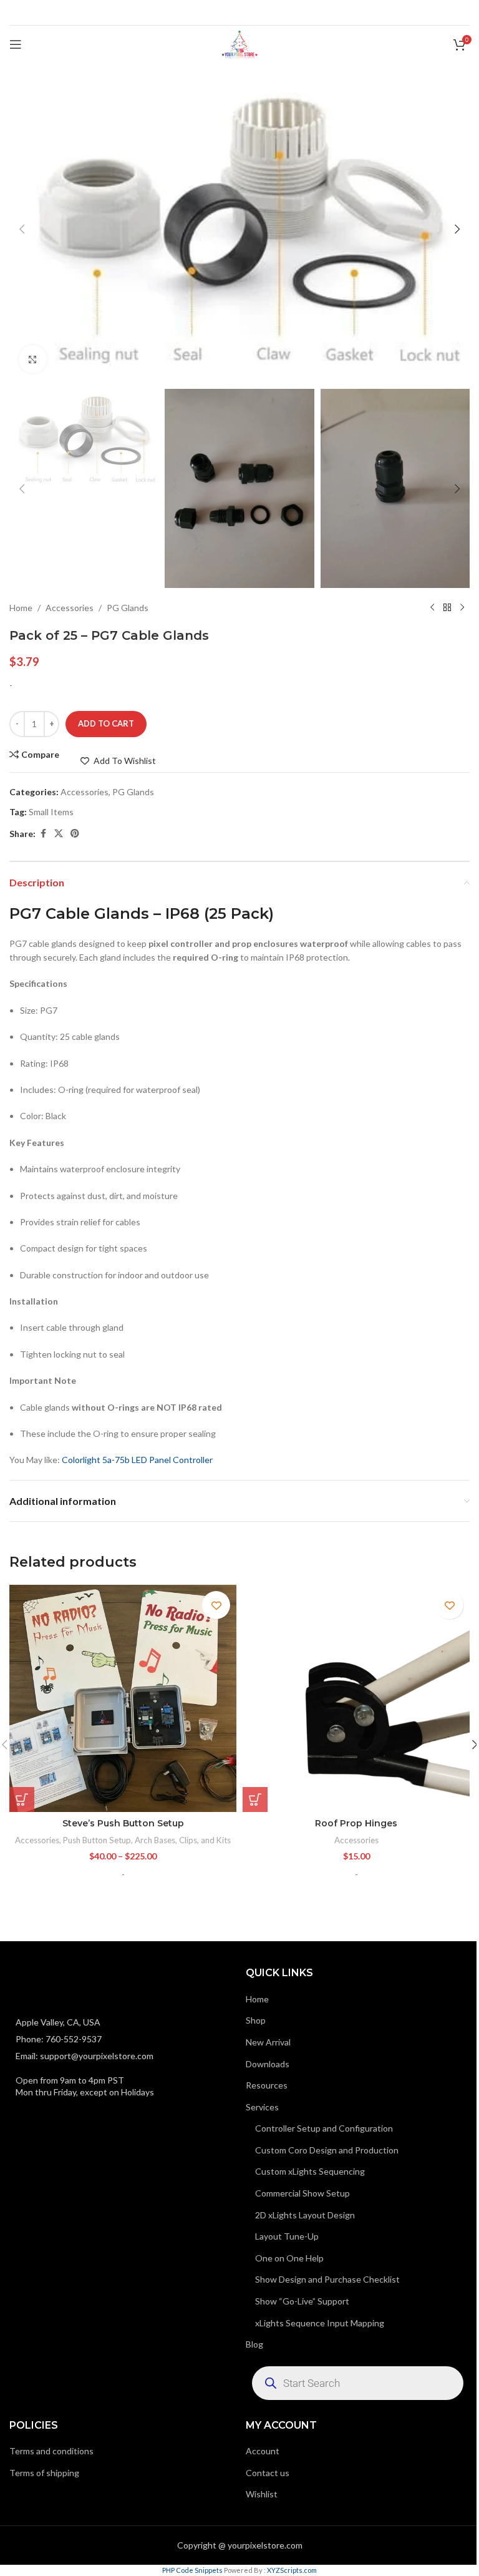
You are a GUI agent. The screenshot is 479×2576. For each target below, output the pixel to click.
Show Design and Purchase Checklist (327, 2279)
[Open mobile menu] (16, 44)
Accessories (70, 608)
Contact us (268, 2473)
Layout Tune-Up (287, 2236)
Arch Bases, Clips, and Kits (183, 1840)
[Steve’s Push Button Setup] (123, 1698)
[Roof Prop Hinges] (356, 1698)
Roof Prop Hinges (356, 1823)
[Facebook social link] (43, 834)
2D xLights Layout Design (305, 2215)
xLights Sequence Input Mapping (320, 2323)
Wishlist (262, 2494)
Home (21, 608)
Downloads (268, 2064)
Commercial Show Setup (302, 2193)
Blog (254, 2344)
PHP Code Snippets (192, 2570)
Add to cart (106, 723)
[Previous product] (432, 608)
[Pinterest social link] (75, 834)
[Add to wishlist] (216, 1605)
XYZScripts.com (292, 2570)
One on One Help (289, 2258)
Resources (267, 2085)
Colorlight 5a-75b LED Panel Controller (137, 1460)
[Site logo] (239, 43)
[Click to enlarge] (33, 359)
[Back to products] (447, 608)
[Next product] (462, 608)
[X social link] (59, 834)
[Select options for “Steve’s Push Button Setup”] (22, 1800)
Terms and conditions (51, 2451)
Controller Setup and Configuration (324, 2128)
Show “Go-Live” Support (302, 2301)
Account (263, 2451)
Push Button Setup (97, 1840)
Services (262, 2107)
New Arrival (268, 2042)
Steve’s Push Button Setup (123, 1823)
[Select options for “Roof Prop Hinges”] (255, 1800)
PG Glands (128, 608)
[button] (22, 229)
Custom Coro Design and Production (327, 2150)
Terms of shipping (44, 2473)
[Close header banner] (463, 12)
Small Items (51, 812)
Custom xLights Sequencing (310, 2171)
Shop (256, 2020)
